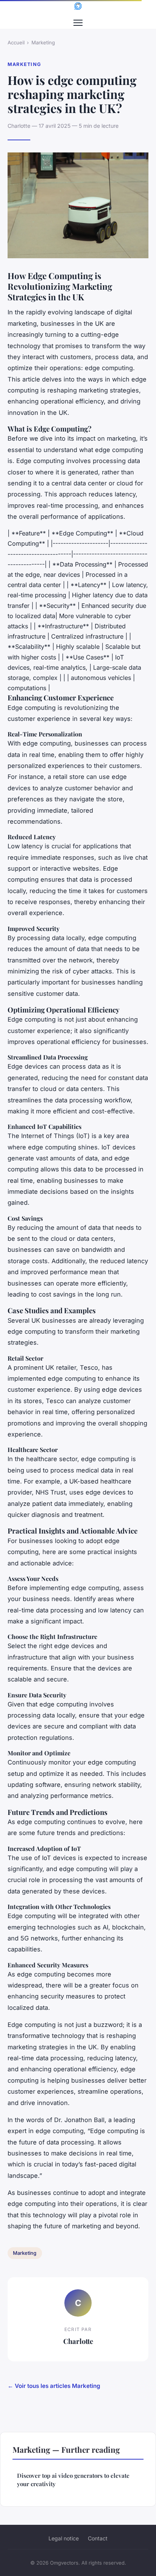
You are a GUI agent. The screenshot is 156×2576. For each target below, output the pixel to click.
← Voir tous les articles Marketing (54, 2386)
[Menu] (78, 23)
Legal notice (64, 2538)
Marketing (43, 42)
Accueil (16, 42)
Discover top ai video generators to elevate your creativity (73, 2479)
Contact (98, 2538)
